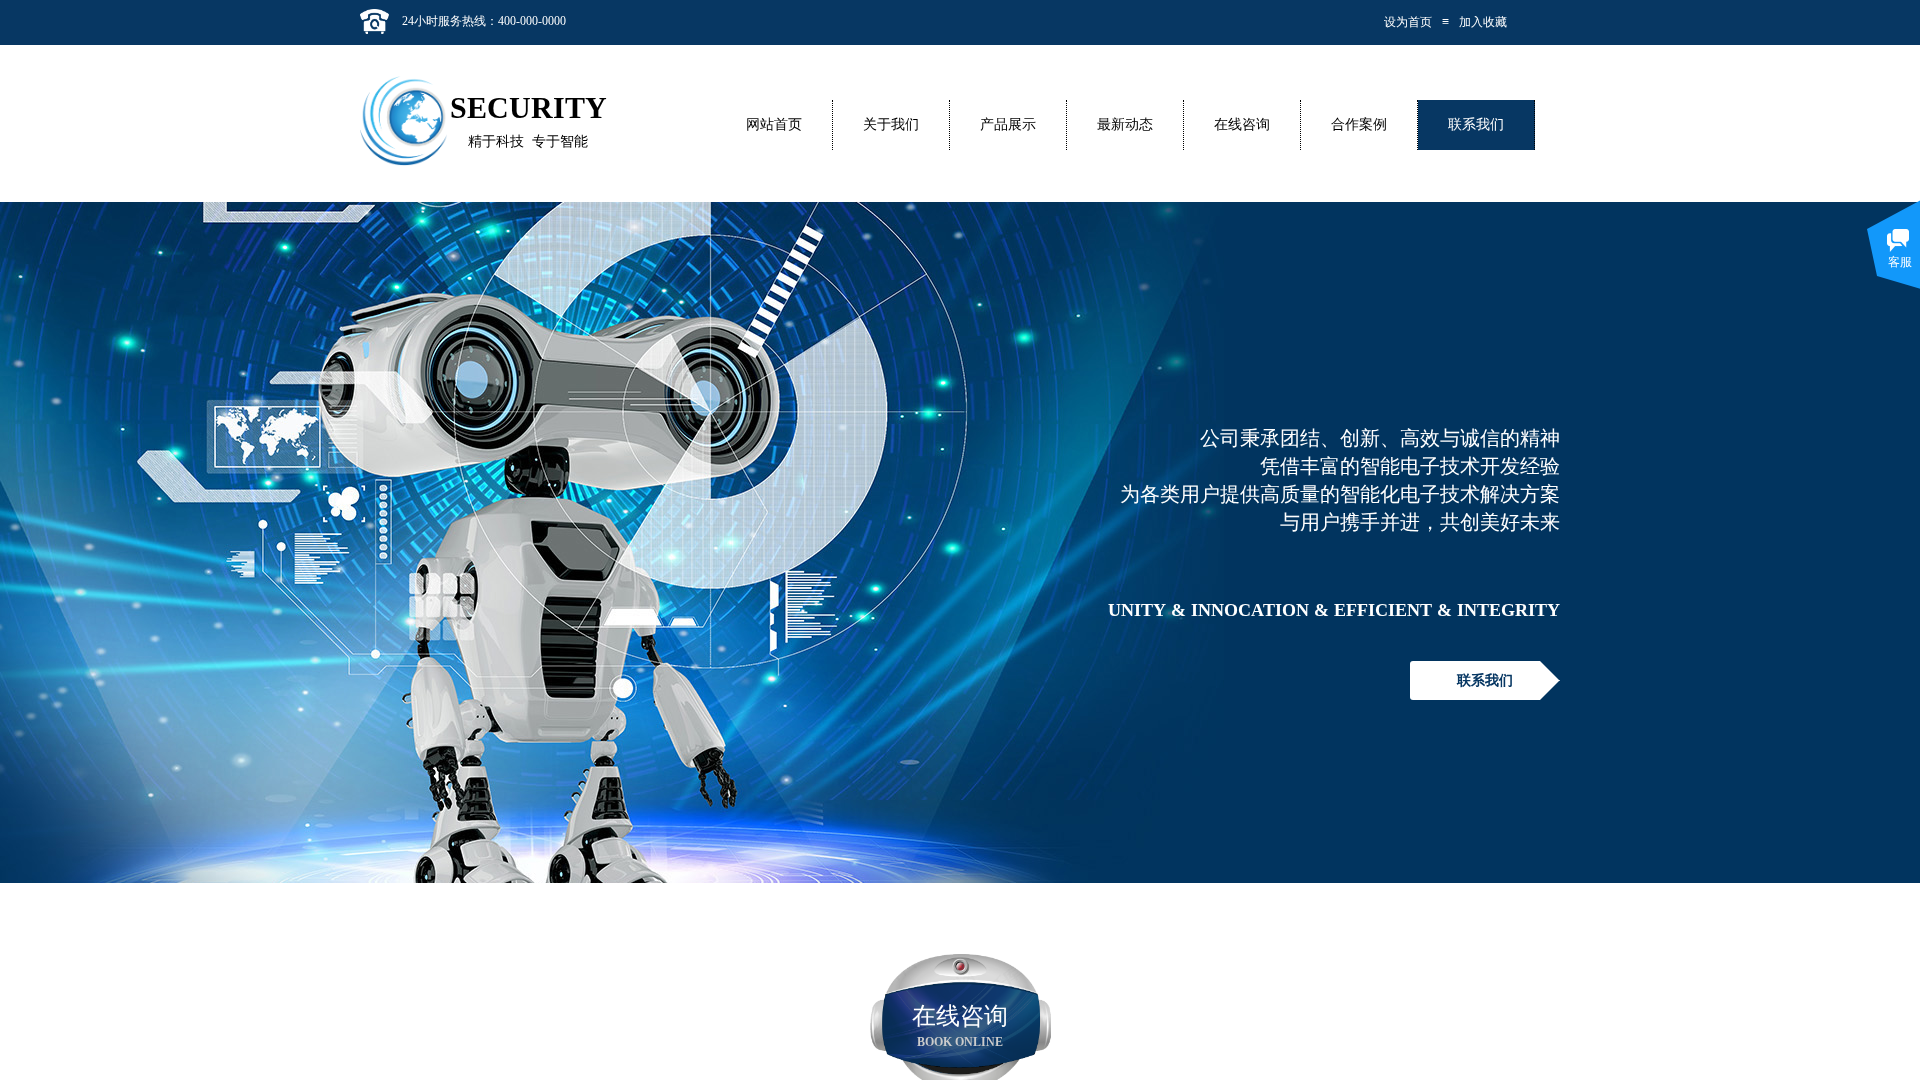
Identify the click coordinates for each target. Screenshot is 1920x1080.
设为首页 (1408, 22)
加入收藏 (1483, 22)
